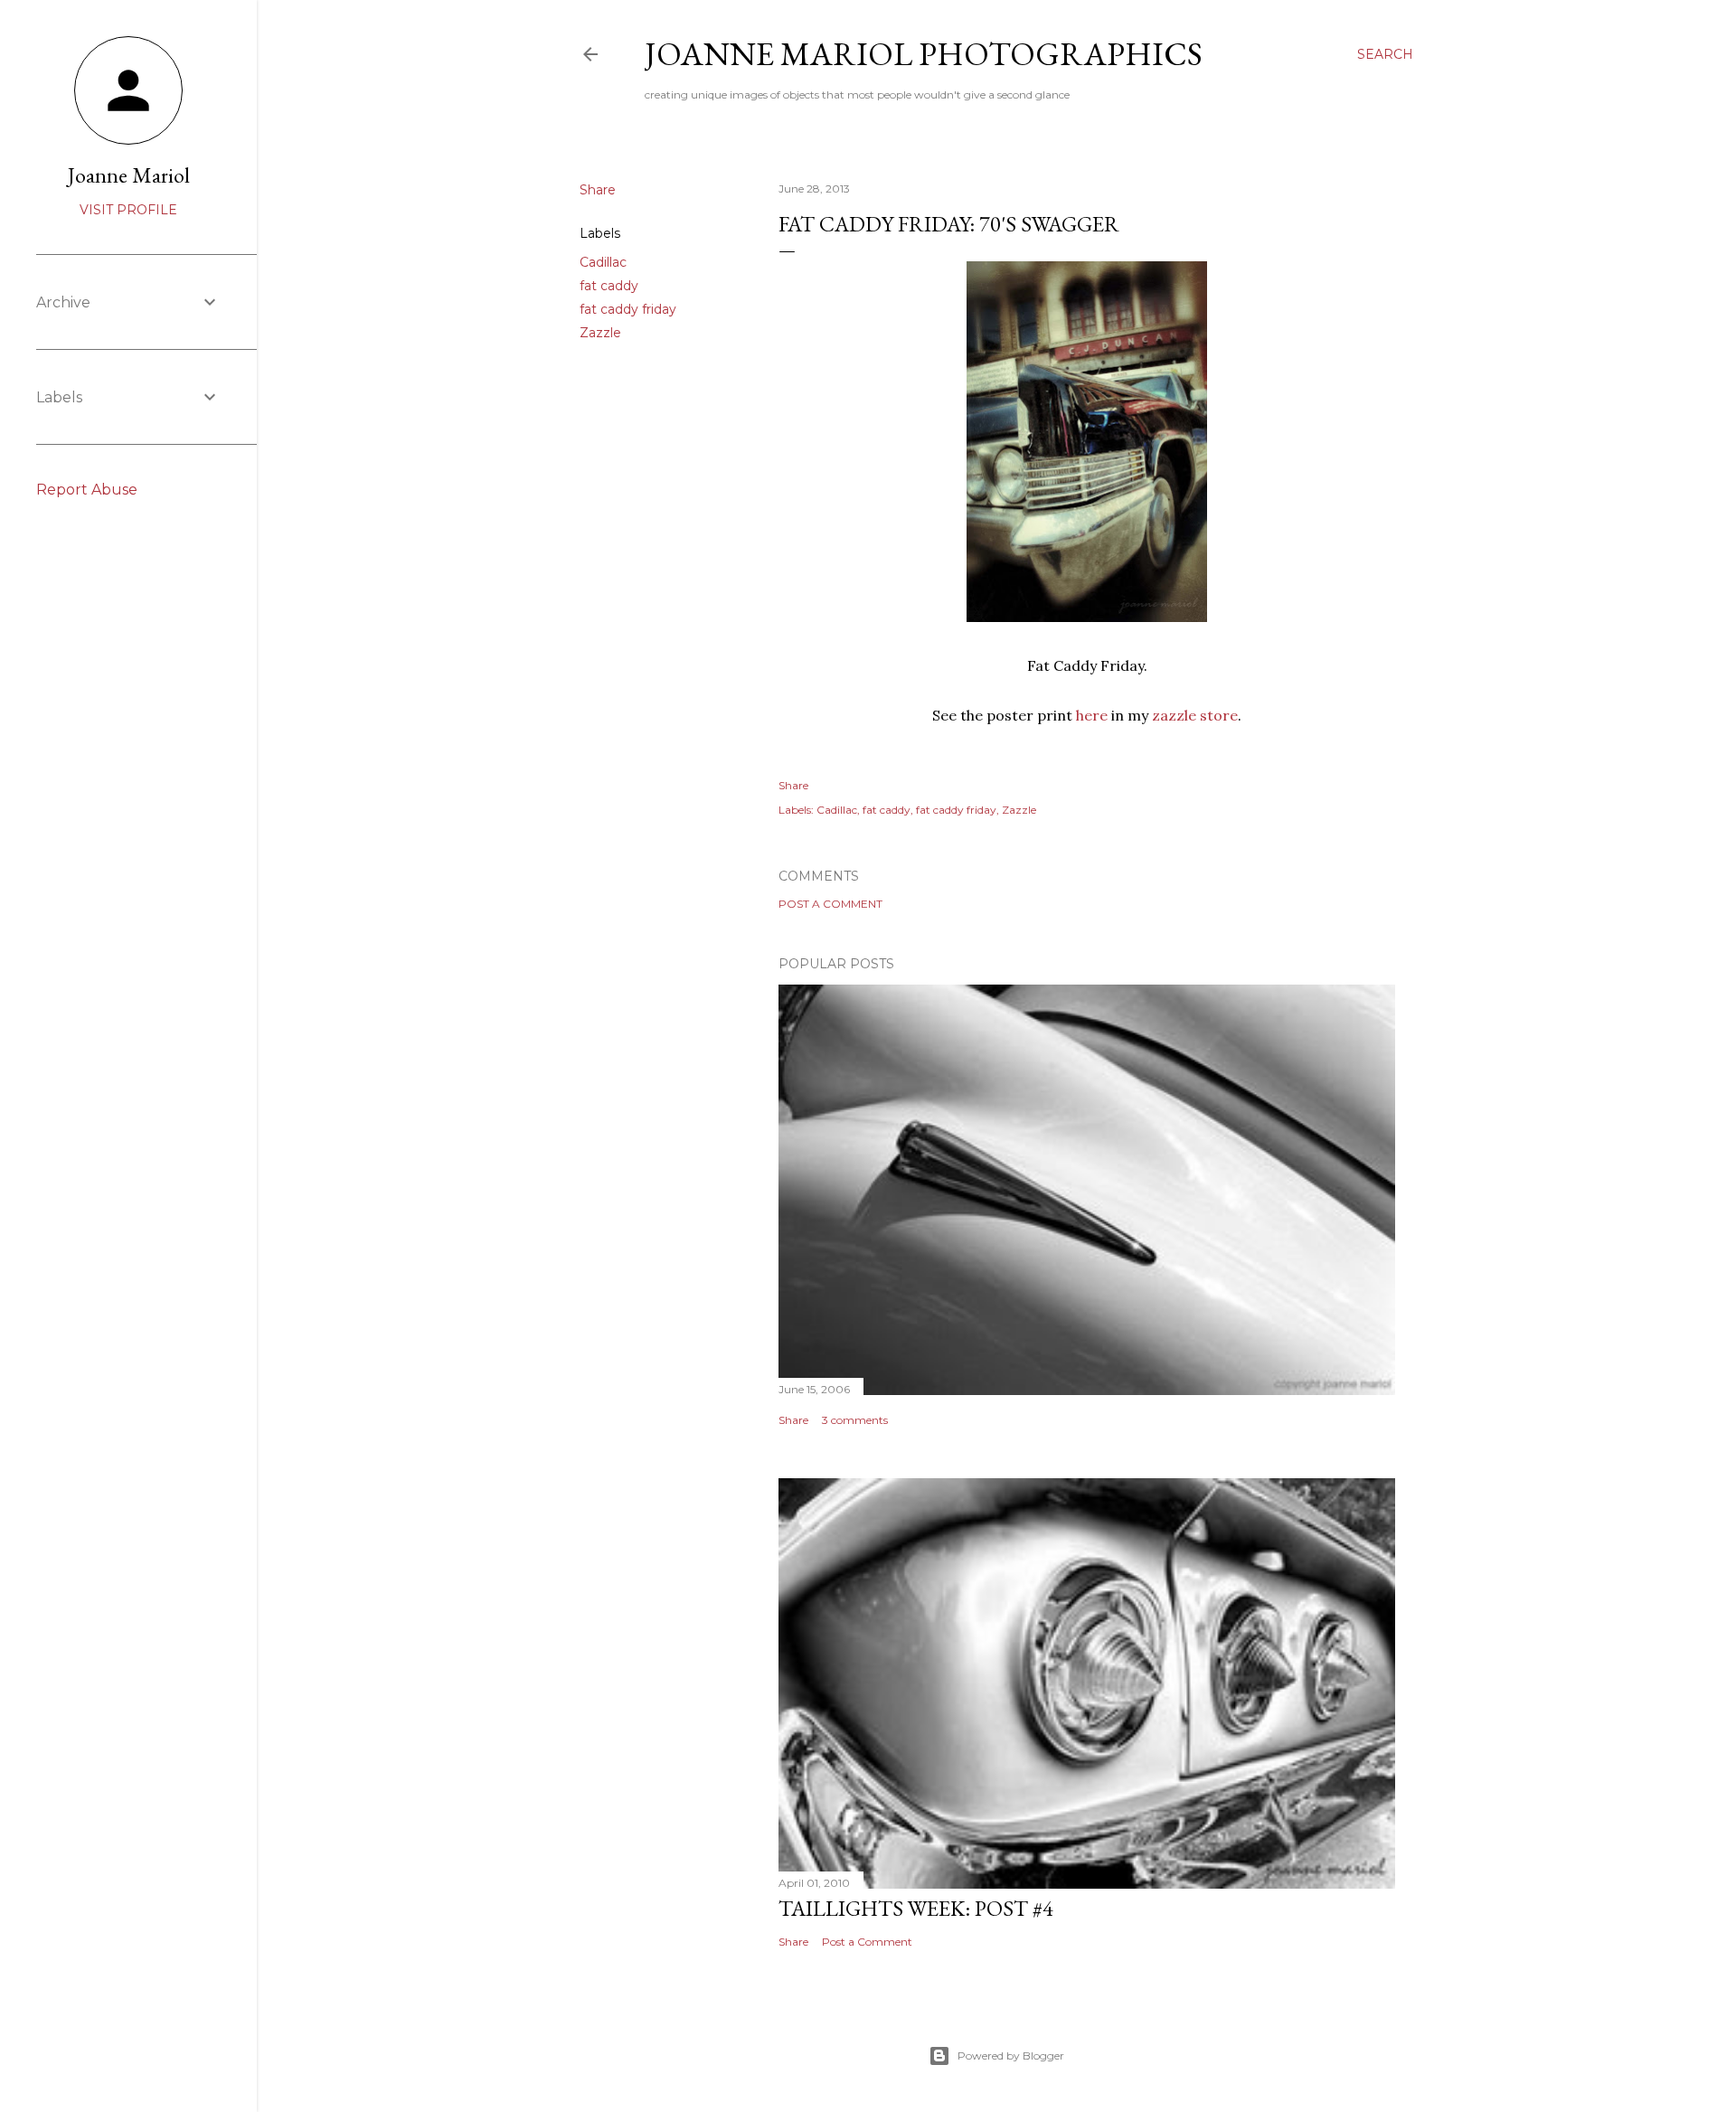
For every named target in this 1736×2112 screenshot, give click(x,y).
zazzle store (1195, 715)
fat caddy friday (628, 309)
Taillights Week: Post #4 (916, 1908)
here (1092, 715)
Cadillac (603, 262)
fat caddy (609, 286)
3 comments (855, 1420)
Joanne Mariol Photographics (924, 54)
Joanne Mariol (129, 175)
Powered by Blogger (1011, 2055)
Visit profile (128, 210)
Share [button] (598, 190)
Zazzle (600, 333)
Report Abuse (87, 490)
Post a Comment (830, 904)
